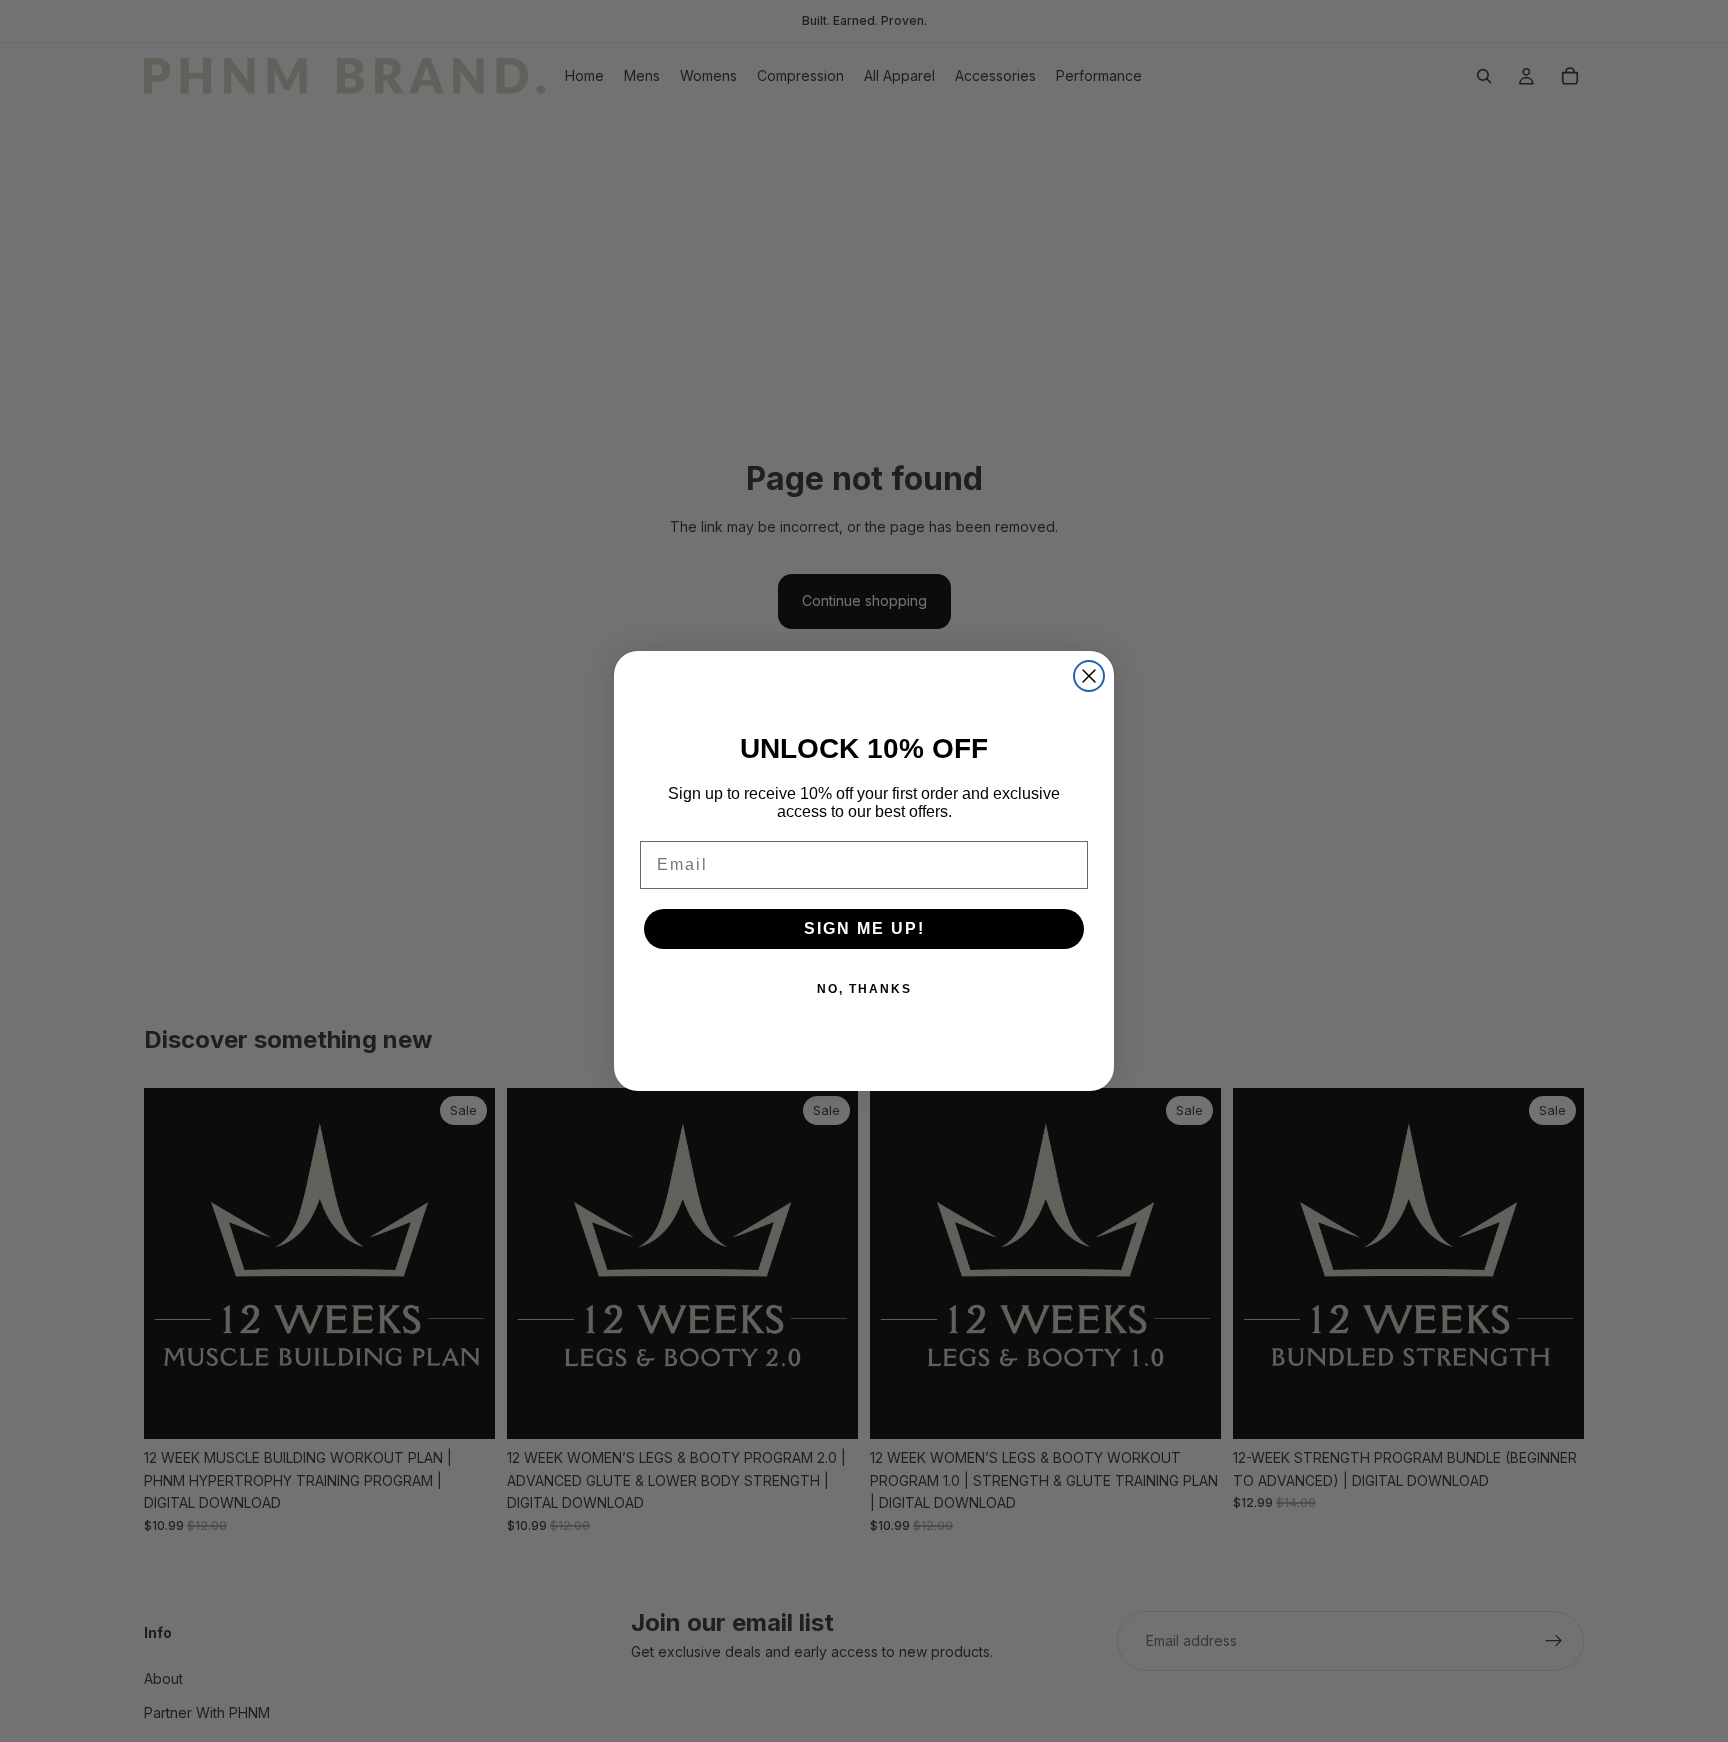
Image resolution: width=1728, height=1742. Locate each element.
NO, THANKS (864, 989)
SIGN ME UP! (864, 928)
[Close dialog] (1089, 676)
